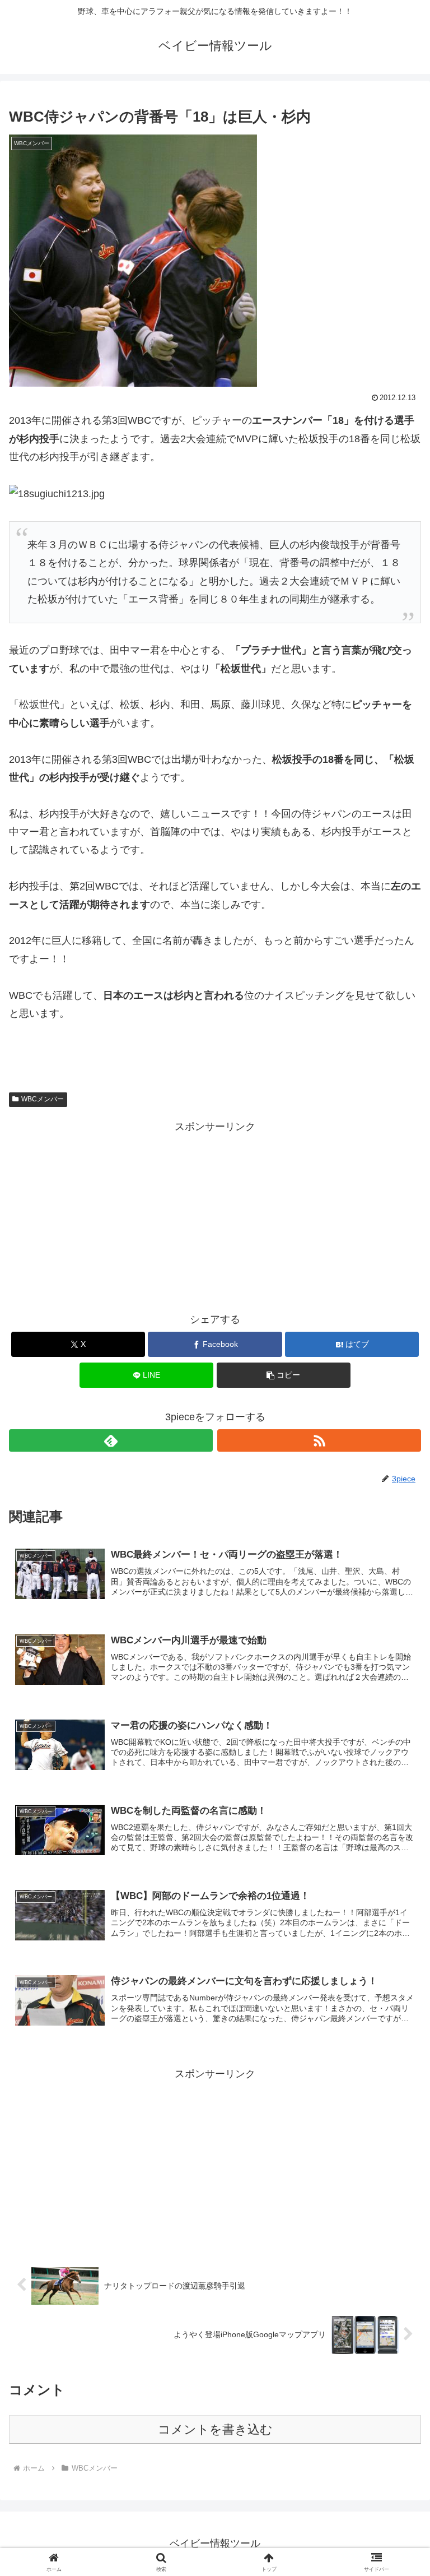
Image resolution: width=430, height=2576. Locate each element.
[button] (284, 1375)
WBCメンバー (43, 1099)
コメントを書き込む (215, 2429)
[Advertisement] (215, 1214)
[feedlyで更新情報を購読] (111, 1440)
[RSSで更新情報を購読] (319, 1440)
